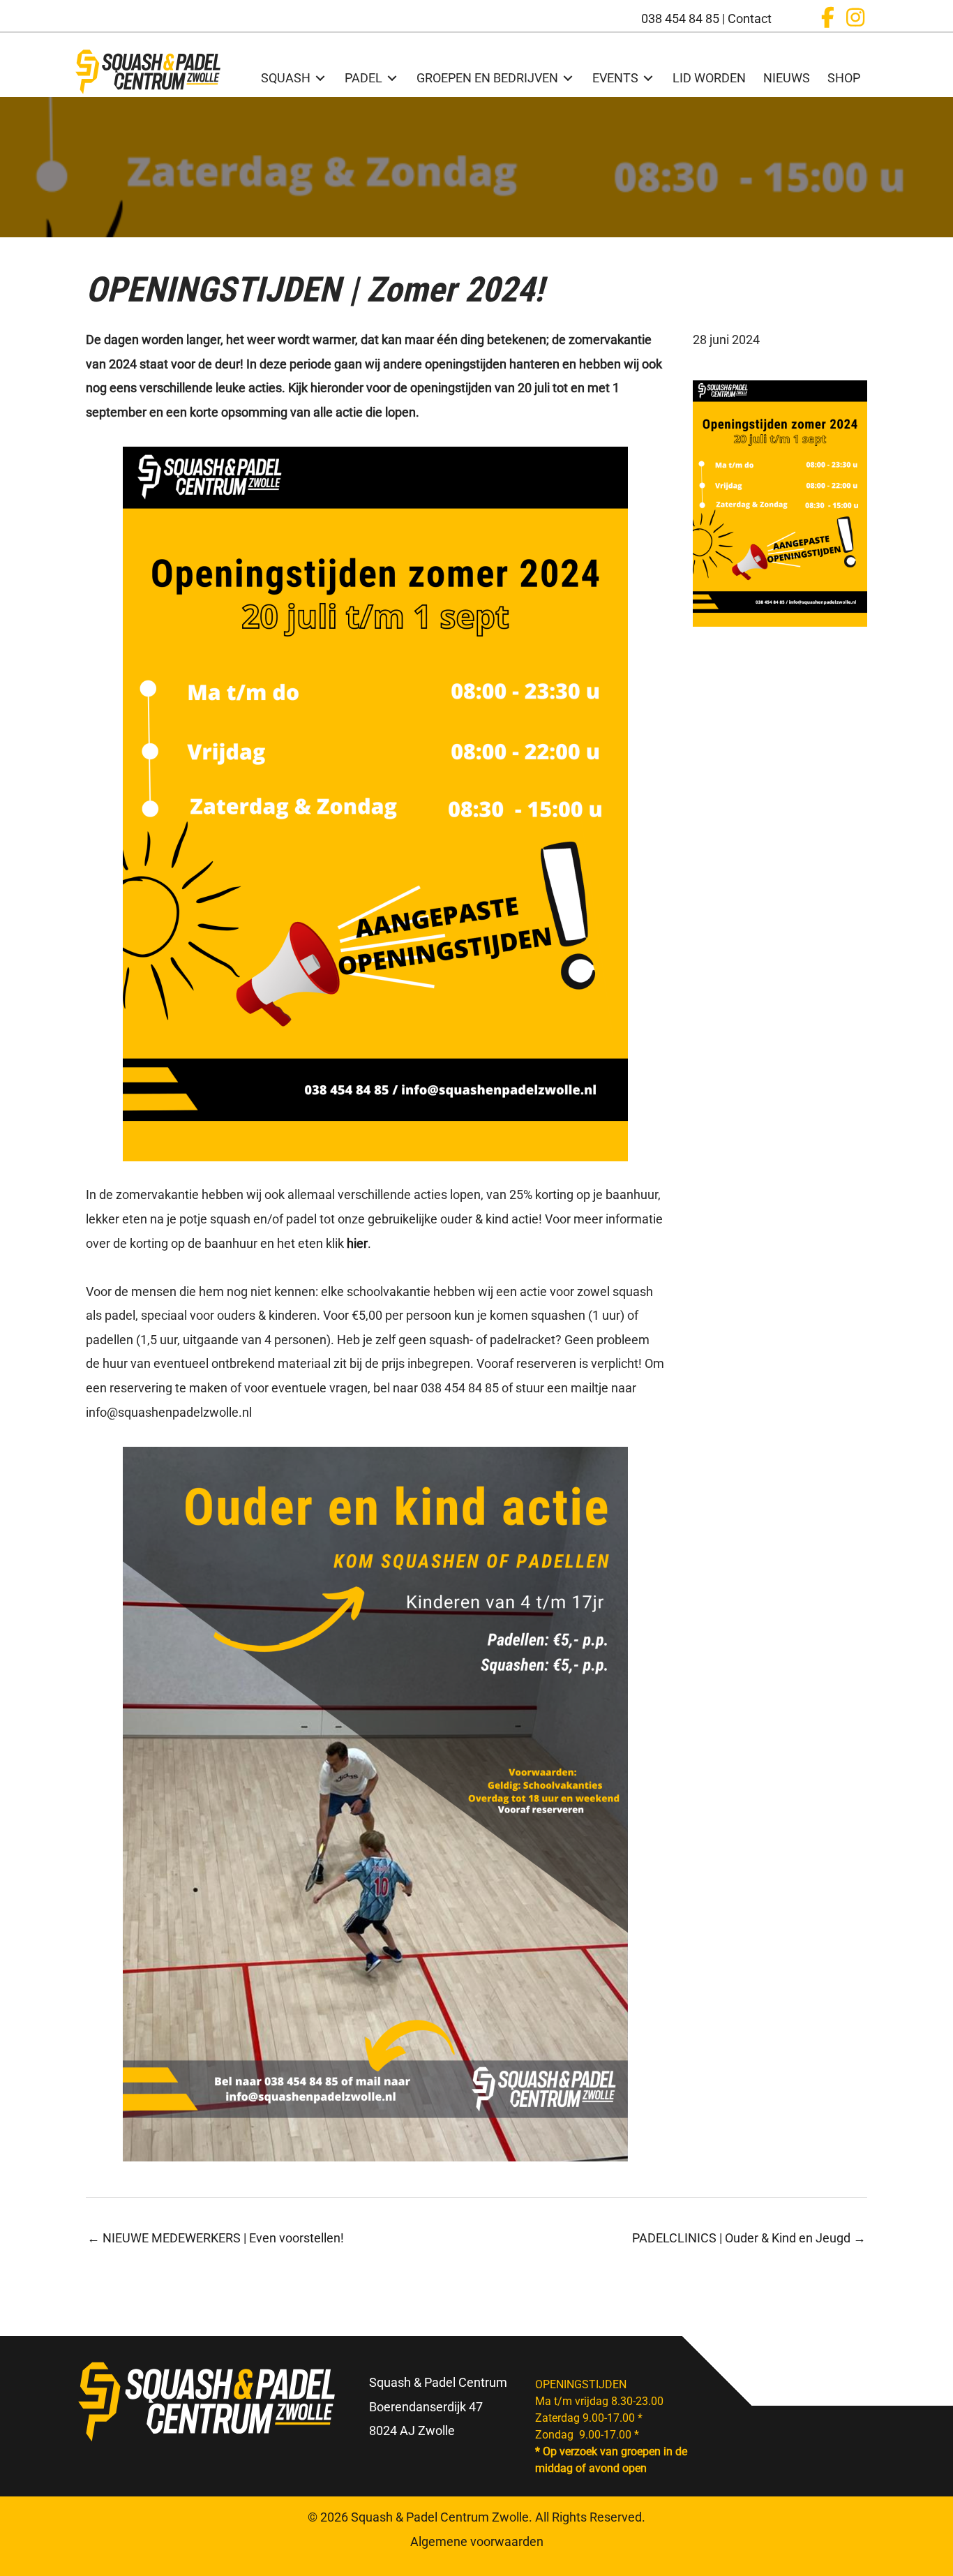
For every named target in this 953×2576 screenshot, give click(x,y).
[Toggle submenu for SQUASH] (320, 78)
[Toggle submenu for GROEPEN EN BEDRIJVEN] (568, 78)
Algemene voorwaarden (477, 2541)
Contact (750, 18)
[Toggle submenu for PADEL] (392, 78)
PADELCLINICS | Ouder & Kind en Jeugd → (749, 2238)
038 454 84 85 (680, 18)
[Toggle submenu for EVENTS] (648, 78)
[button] (827, 17)
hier (357, 1243)
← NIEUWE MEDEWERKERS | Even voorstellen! (216, 2238)
